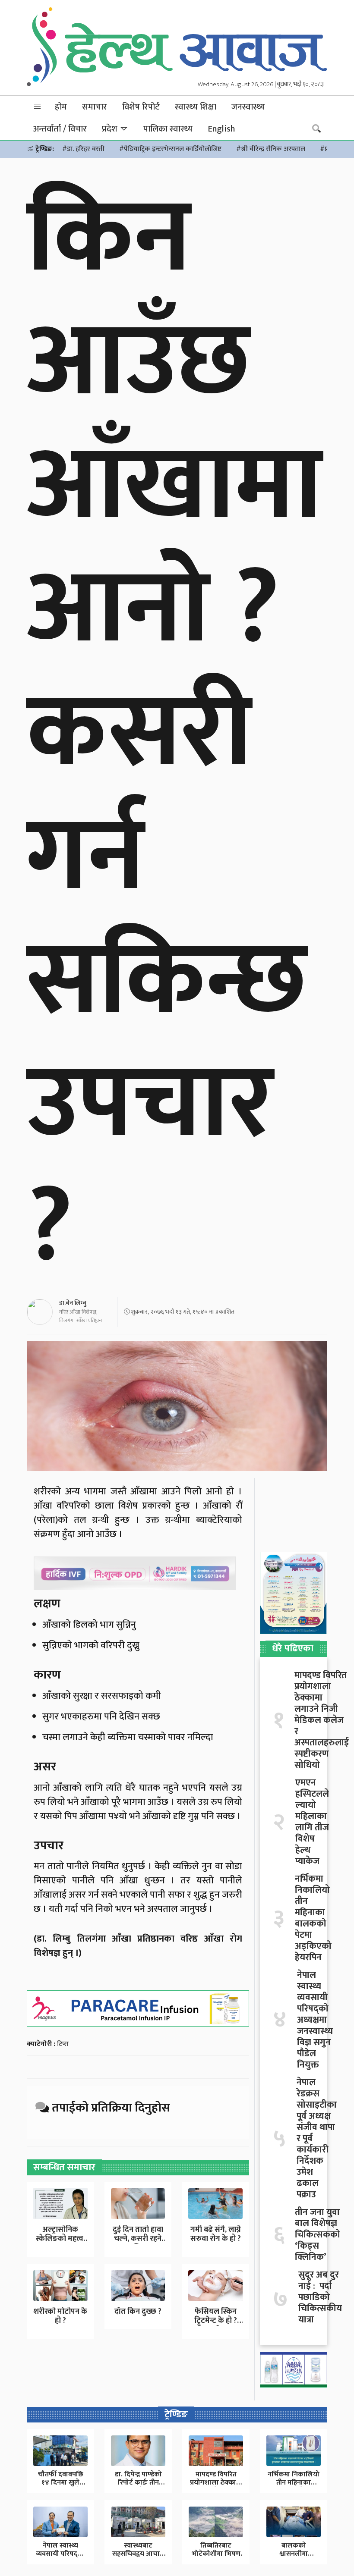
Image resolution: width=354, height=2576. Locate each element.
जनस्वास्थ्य (248, 107)
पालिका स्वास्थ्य (168, 129)
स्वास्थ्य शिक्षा (196, 107)
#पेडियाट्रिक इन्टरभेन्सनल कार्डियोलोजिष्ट (170, 149)
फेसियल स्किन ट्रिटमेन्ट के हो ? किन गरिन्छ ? (216, 2321)
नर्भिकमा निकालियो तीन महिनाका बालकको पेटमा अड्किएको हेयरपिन (313, 1918)
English (221, 129)
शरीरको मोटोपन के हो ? (60, 2316)
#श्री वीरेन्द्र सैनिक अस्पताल (271, 149)
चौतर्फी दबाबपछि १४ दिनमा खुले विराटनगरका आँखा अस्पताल (61, 2487)
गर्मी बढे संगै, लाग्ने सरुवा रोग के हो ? (216, 2234)
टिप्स (63, 2044)
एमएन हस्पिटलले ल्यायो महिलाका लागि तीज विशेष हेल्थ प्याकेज (312, 1822)
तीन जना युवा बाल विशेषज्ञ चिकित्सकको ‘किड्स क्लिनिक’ (318, 2235)
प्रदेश (111, 129)
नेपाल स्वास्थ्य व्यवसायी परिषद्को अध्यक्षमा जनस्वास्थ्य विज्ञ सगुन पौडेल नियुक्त (315, 2020)
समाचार (95, 107)
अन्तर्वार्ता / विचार (60, 129)
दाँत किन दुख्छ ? (138, 2312)
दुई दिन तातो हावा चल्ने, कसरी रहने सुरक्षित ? (138, 2239)
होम (61, 107)
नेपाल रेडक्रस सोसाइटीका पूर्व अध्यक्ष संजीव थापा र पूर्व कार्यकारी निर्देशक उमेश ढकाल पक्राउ (317, 2139)
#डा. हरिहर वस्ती (83, 149)
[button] (38, 107)
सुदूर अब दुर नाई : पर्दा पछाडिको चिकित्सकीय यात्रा (320, 2297)
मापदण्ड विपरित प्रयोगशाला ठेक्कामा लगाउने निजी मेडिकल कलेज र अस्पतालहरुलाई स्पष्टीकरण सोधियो (322, 1720)
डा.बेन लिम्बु (73, 1303)
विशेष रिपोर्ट (141, 107)
